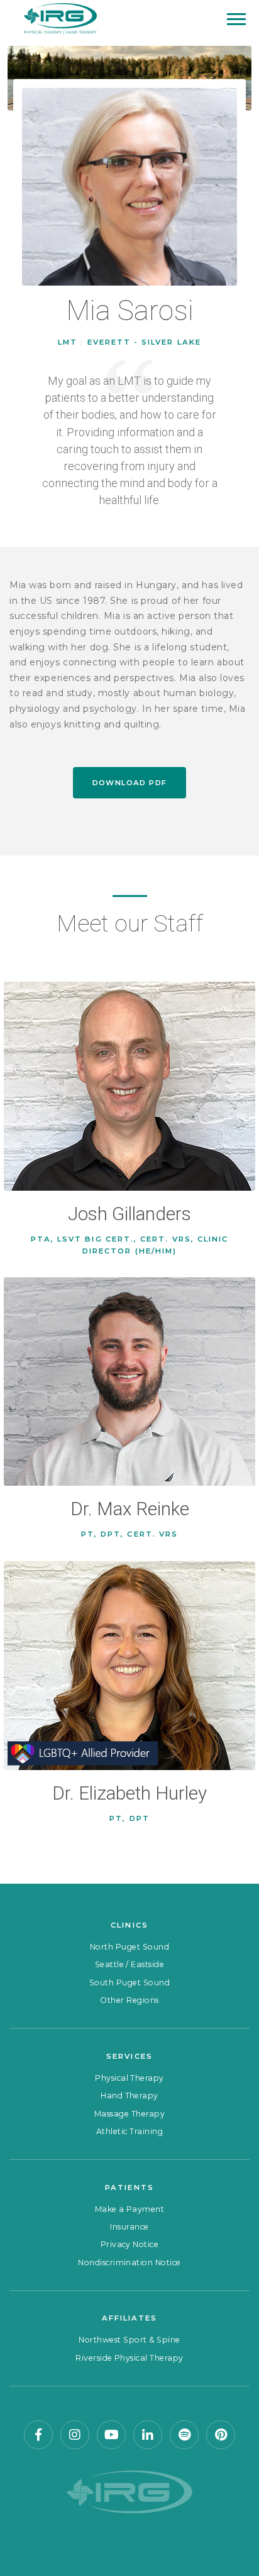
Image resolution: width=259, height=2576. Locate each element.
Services (129, 2056)
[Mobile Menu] (236, 19)
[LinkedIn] (148, 2435)
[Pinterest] (221, 2435)
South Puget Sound (129, 1983)
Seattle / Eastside (130, 1964)
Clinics (129, 1925)
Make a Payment (130, 2209)
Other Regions (129, 2000)
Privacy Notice (130, 2244)
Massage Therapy (129, 2114)
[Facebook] (38, 2435)
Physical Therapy (129, 2078)
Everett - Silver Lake (144, 342)
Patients (129, 2187)
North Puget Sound (129, 1947)
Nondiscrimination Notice (129, 2262)
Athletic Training (129, 2131)
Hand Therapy (129, 2096)
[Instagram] (75, 2435)
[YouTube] (111, 2435)
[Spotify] (184, 2435)
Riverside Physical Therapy (129, 2358)
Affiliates (130, 2318)
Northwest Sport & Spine (129, 2340)
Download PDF (130, 783)
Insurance (129, 2227)
